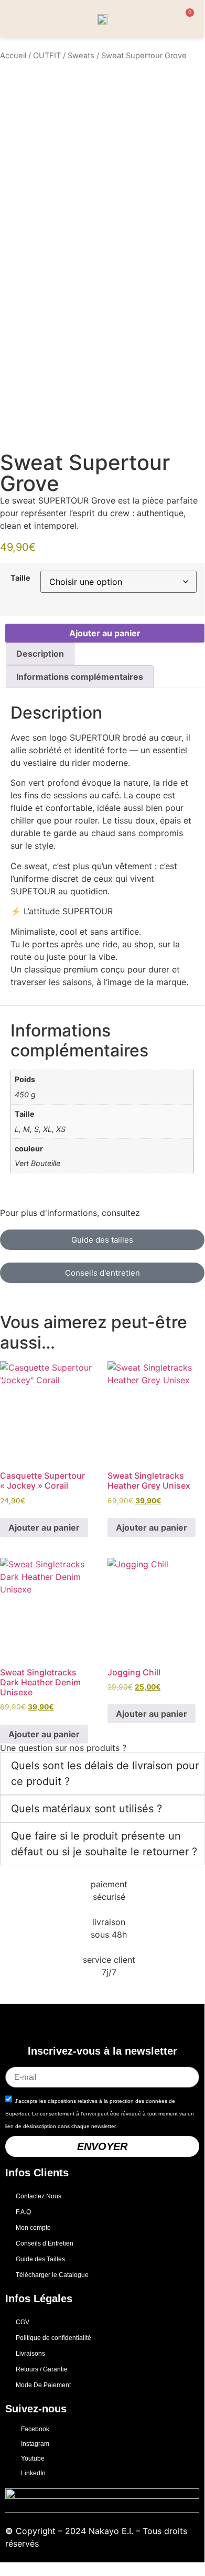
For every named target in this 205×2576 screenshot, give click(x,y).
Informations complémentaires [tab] (80, 677)
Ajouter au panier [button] (44, 1527)
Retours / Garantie (42, 2369)
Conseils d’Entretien (45, 2243)
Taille (20, 578)
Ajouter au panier (105, 633)
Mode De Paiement (43, 2385)
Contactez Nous (39, 2196)
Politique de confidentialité (53, 2338)
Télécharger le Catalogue (52, 2275)
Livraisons (30, 2354)
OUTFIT (47, 56)
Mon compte (33, 2228)
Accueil (13, 56)
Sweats (81, 56)
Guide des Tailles (40, 2259)
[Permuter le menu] (15, 19)
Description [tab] (40, 654)
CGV (23, 2322)
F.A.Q (23, 2212)
